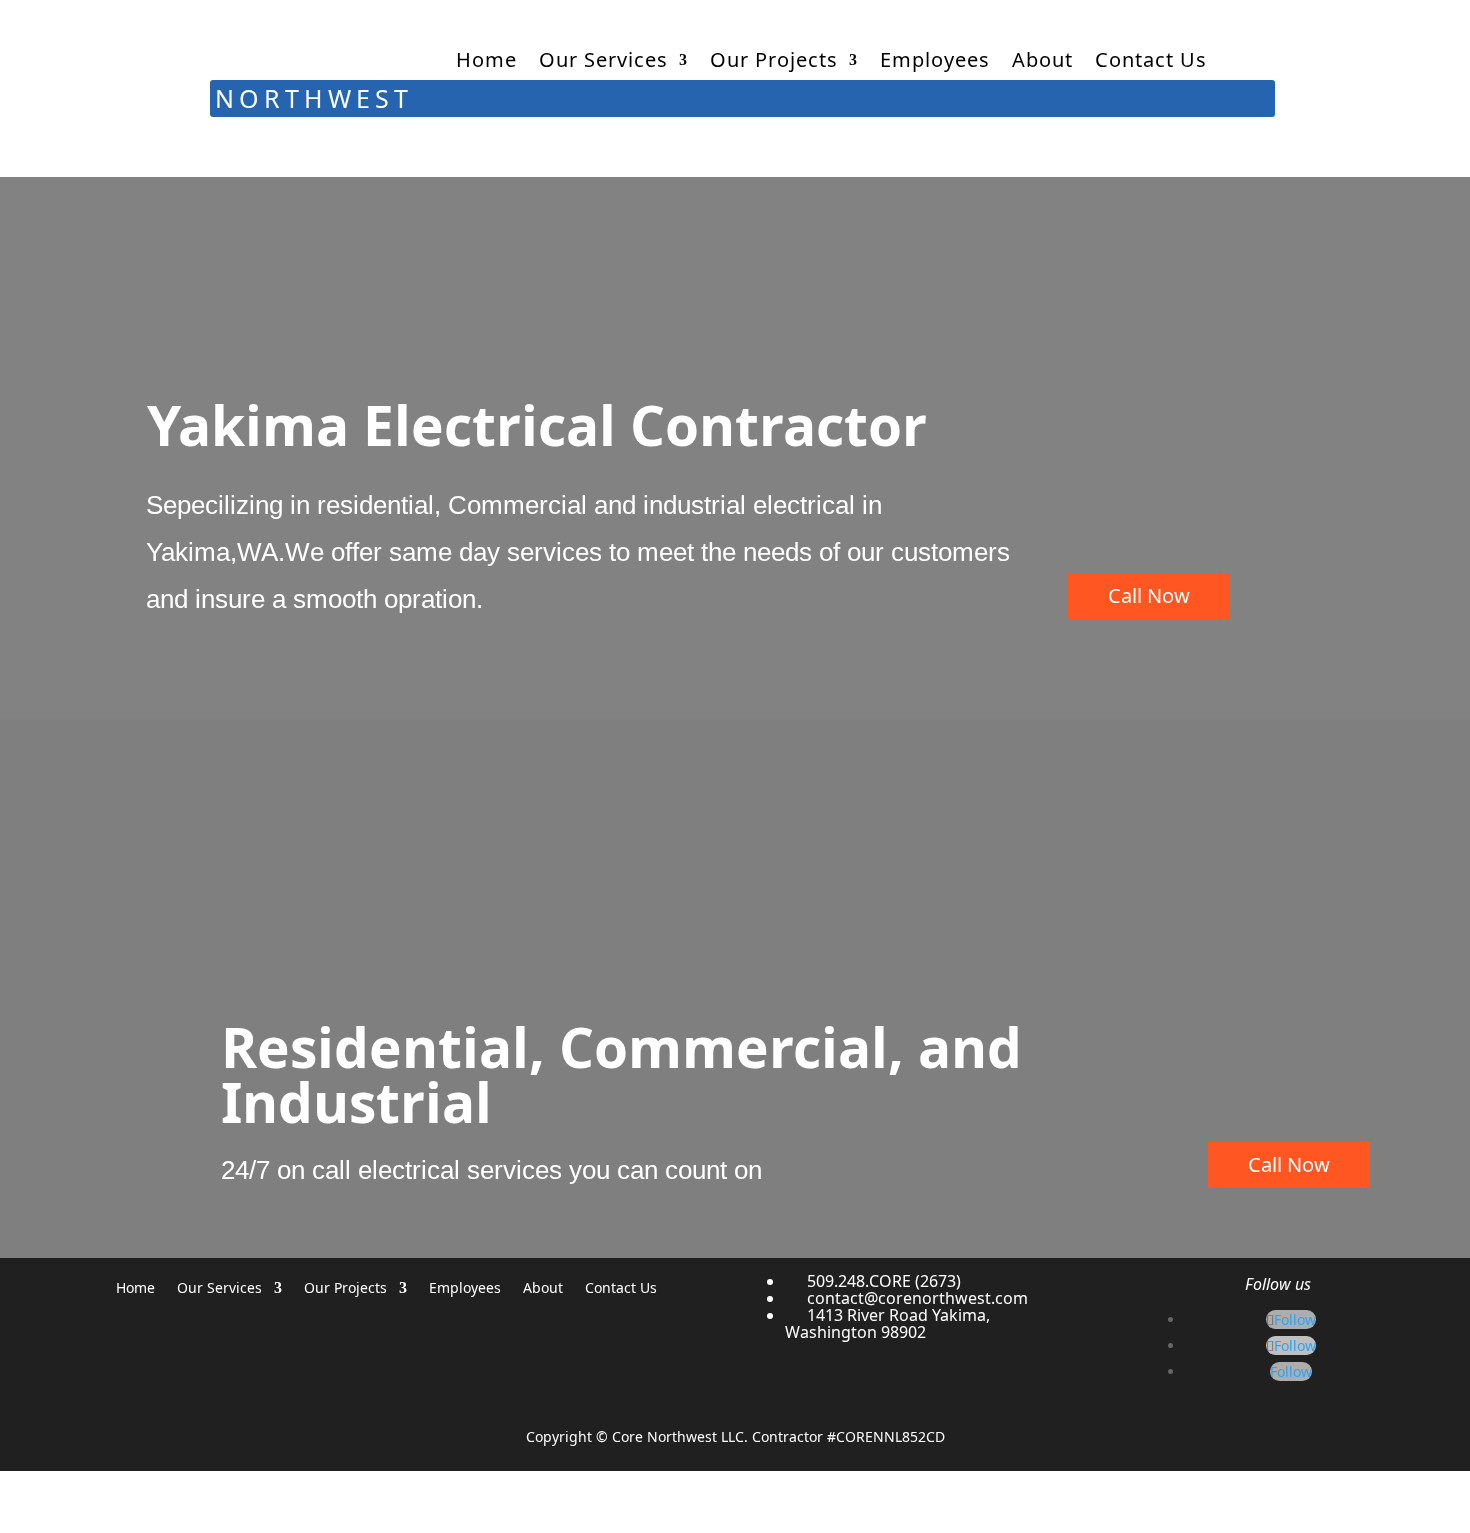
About (1042, 59)
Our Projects (774, 59)
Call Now (1149, 595)
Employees (935, 59)
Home (486, 59)
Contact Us (1151, 59)
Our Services (603, 59)
